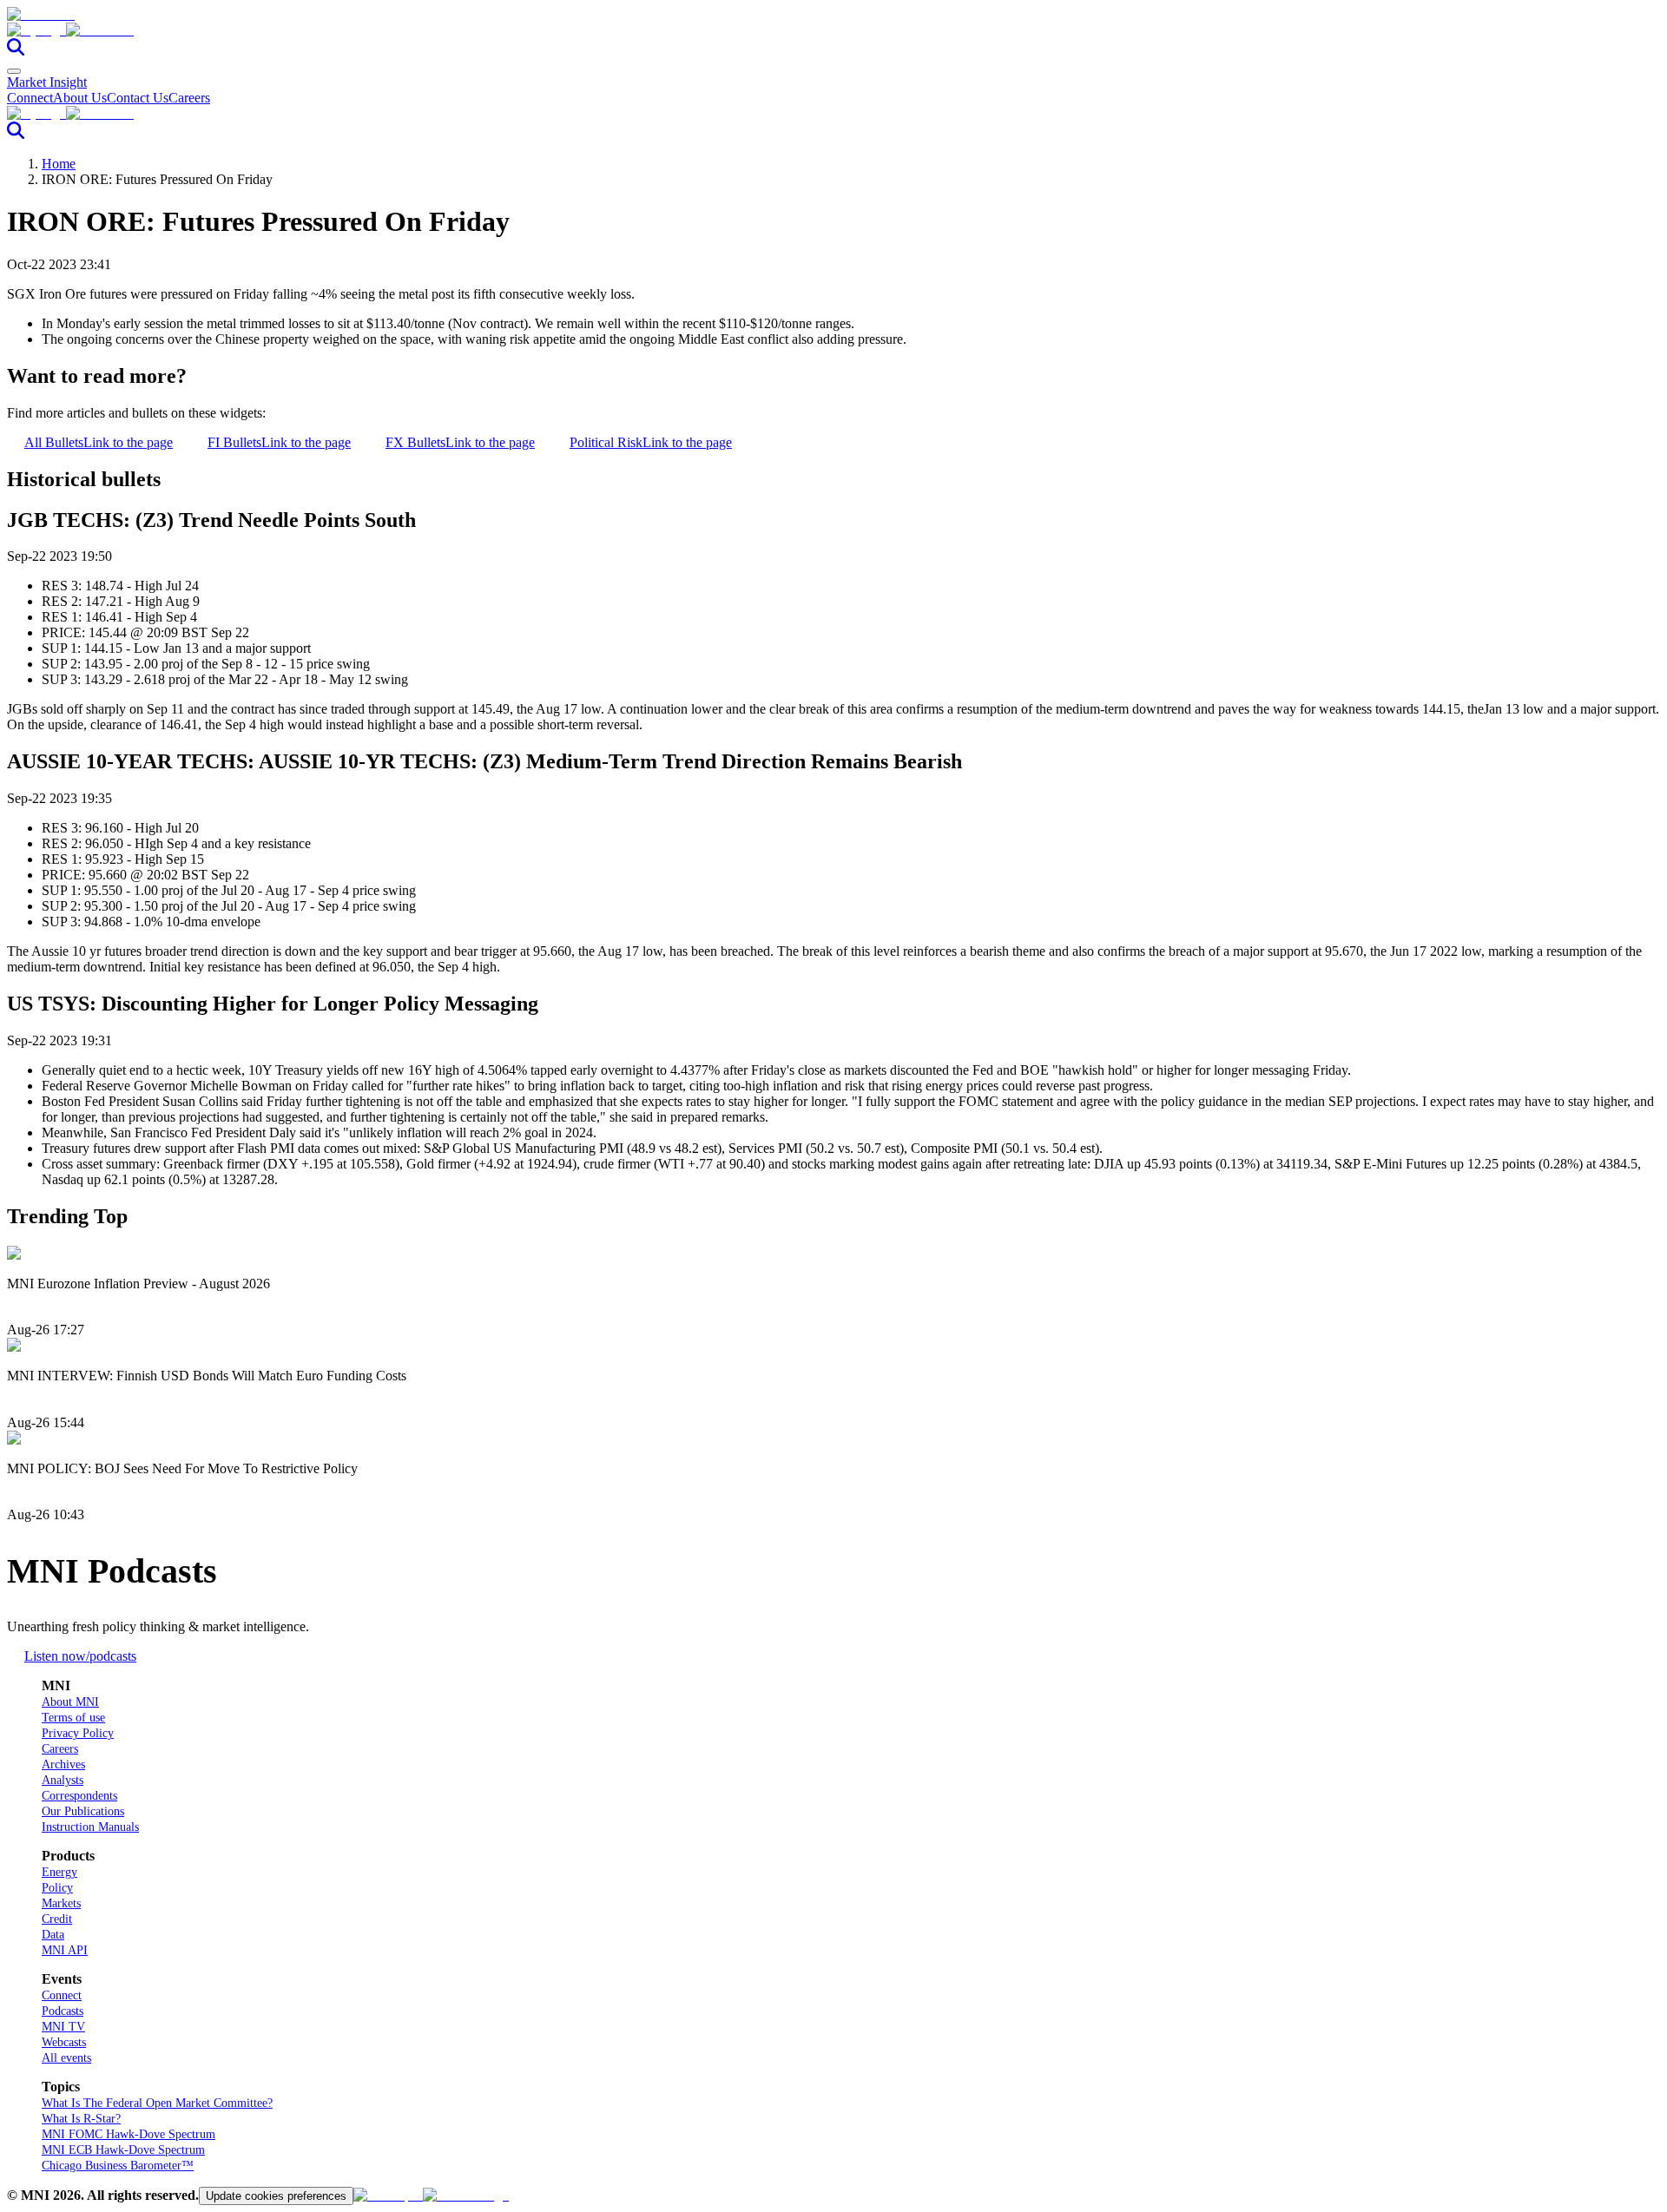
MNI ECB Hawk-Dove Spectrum (123, 2150)
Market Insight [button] (47, 82)
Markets (61, 1903)
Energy (59, 1872)
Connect (30, 98)
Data (53, 1935)
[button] (833, 30)
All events (66, 2058)
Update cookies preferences (276, 2196)
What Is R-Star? (81, 2119)
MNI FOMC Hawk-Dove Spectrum (128, 2134)
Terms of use (73, 1718)
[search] (16, 51)
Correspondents (79, 1796)
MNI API (65, 1950)
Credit (57, 1919)
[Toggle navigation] (14, 71)
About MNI (70, 1702)
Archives (63, 1764)
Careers (189, 98)
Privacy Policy (78, 1733)
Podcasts (63, 2011)
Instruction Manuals (90, 1827)
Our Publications (83, 1811)
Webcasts (64, 2042)
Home (59, 164)
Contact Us (138, 98)
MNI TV (63, 2027)
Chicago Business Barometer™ (118, 2166)
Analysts (63, 1780)
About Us (80, 98)
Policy (57, 1888)
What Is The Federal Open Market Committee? (157, 2103)
